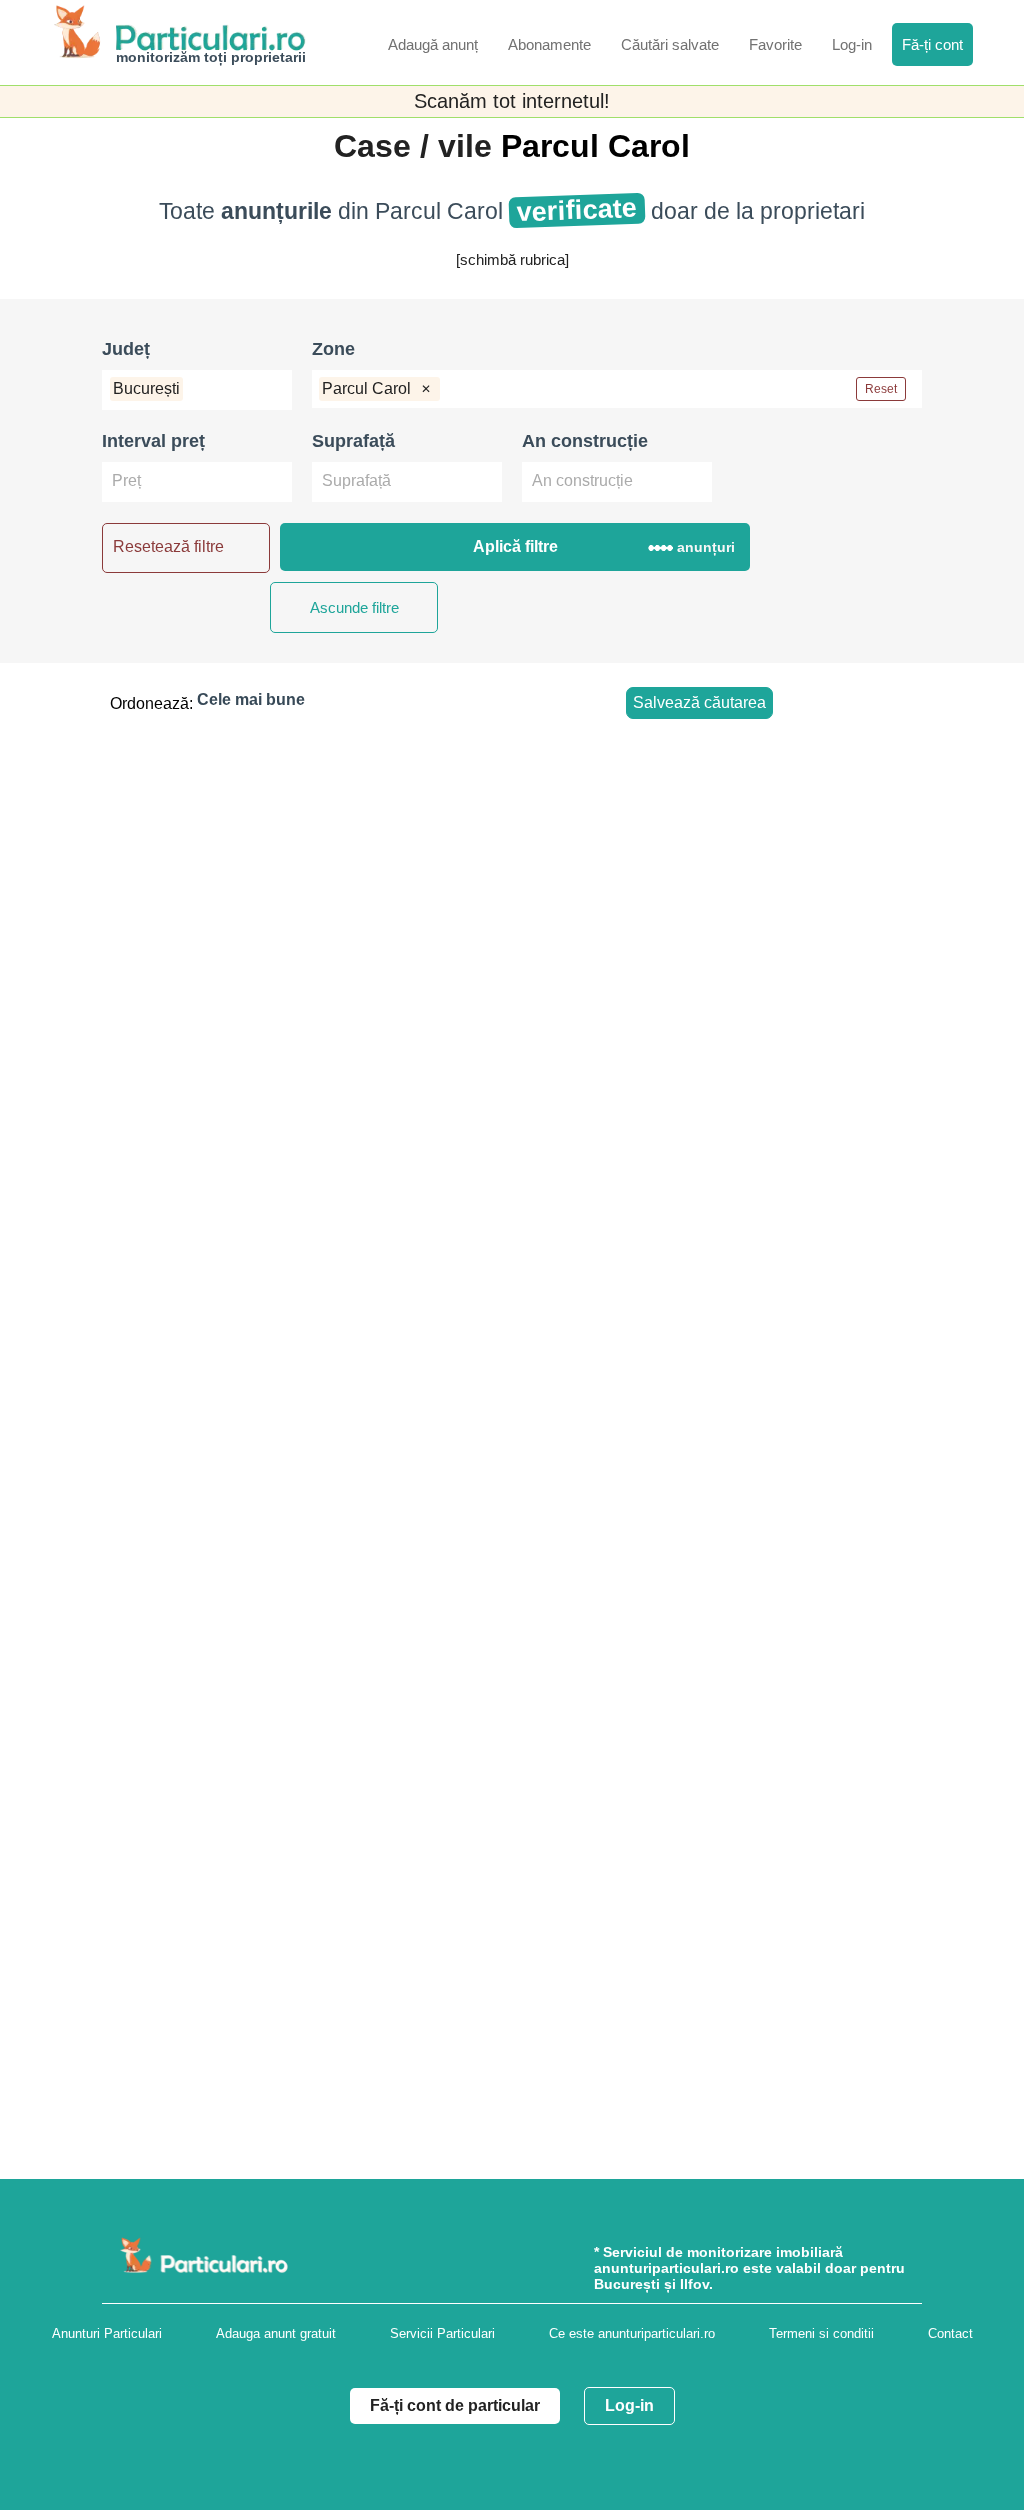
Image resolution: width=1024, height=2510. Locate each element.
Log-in (629, 2405)
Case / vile (417, 146)
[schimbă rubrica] (512, 259)
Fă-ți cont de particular (455, 2405)
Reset (881, 389)
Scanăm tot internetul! (512, 101)
